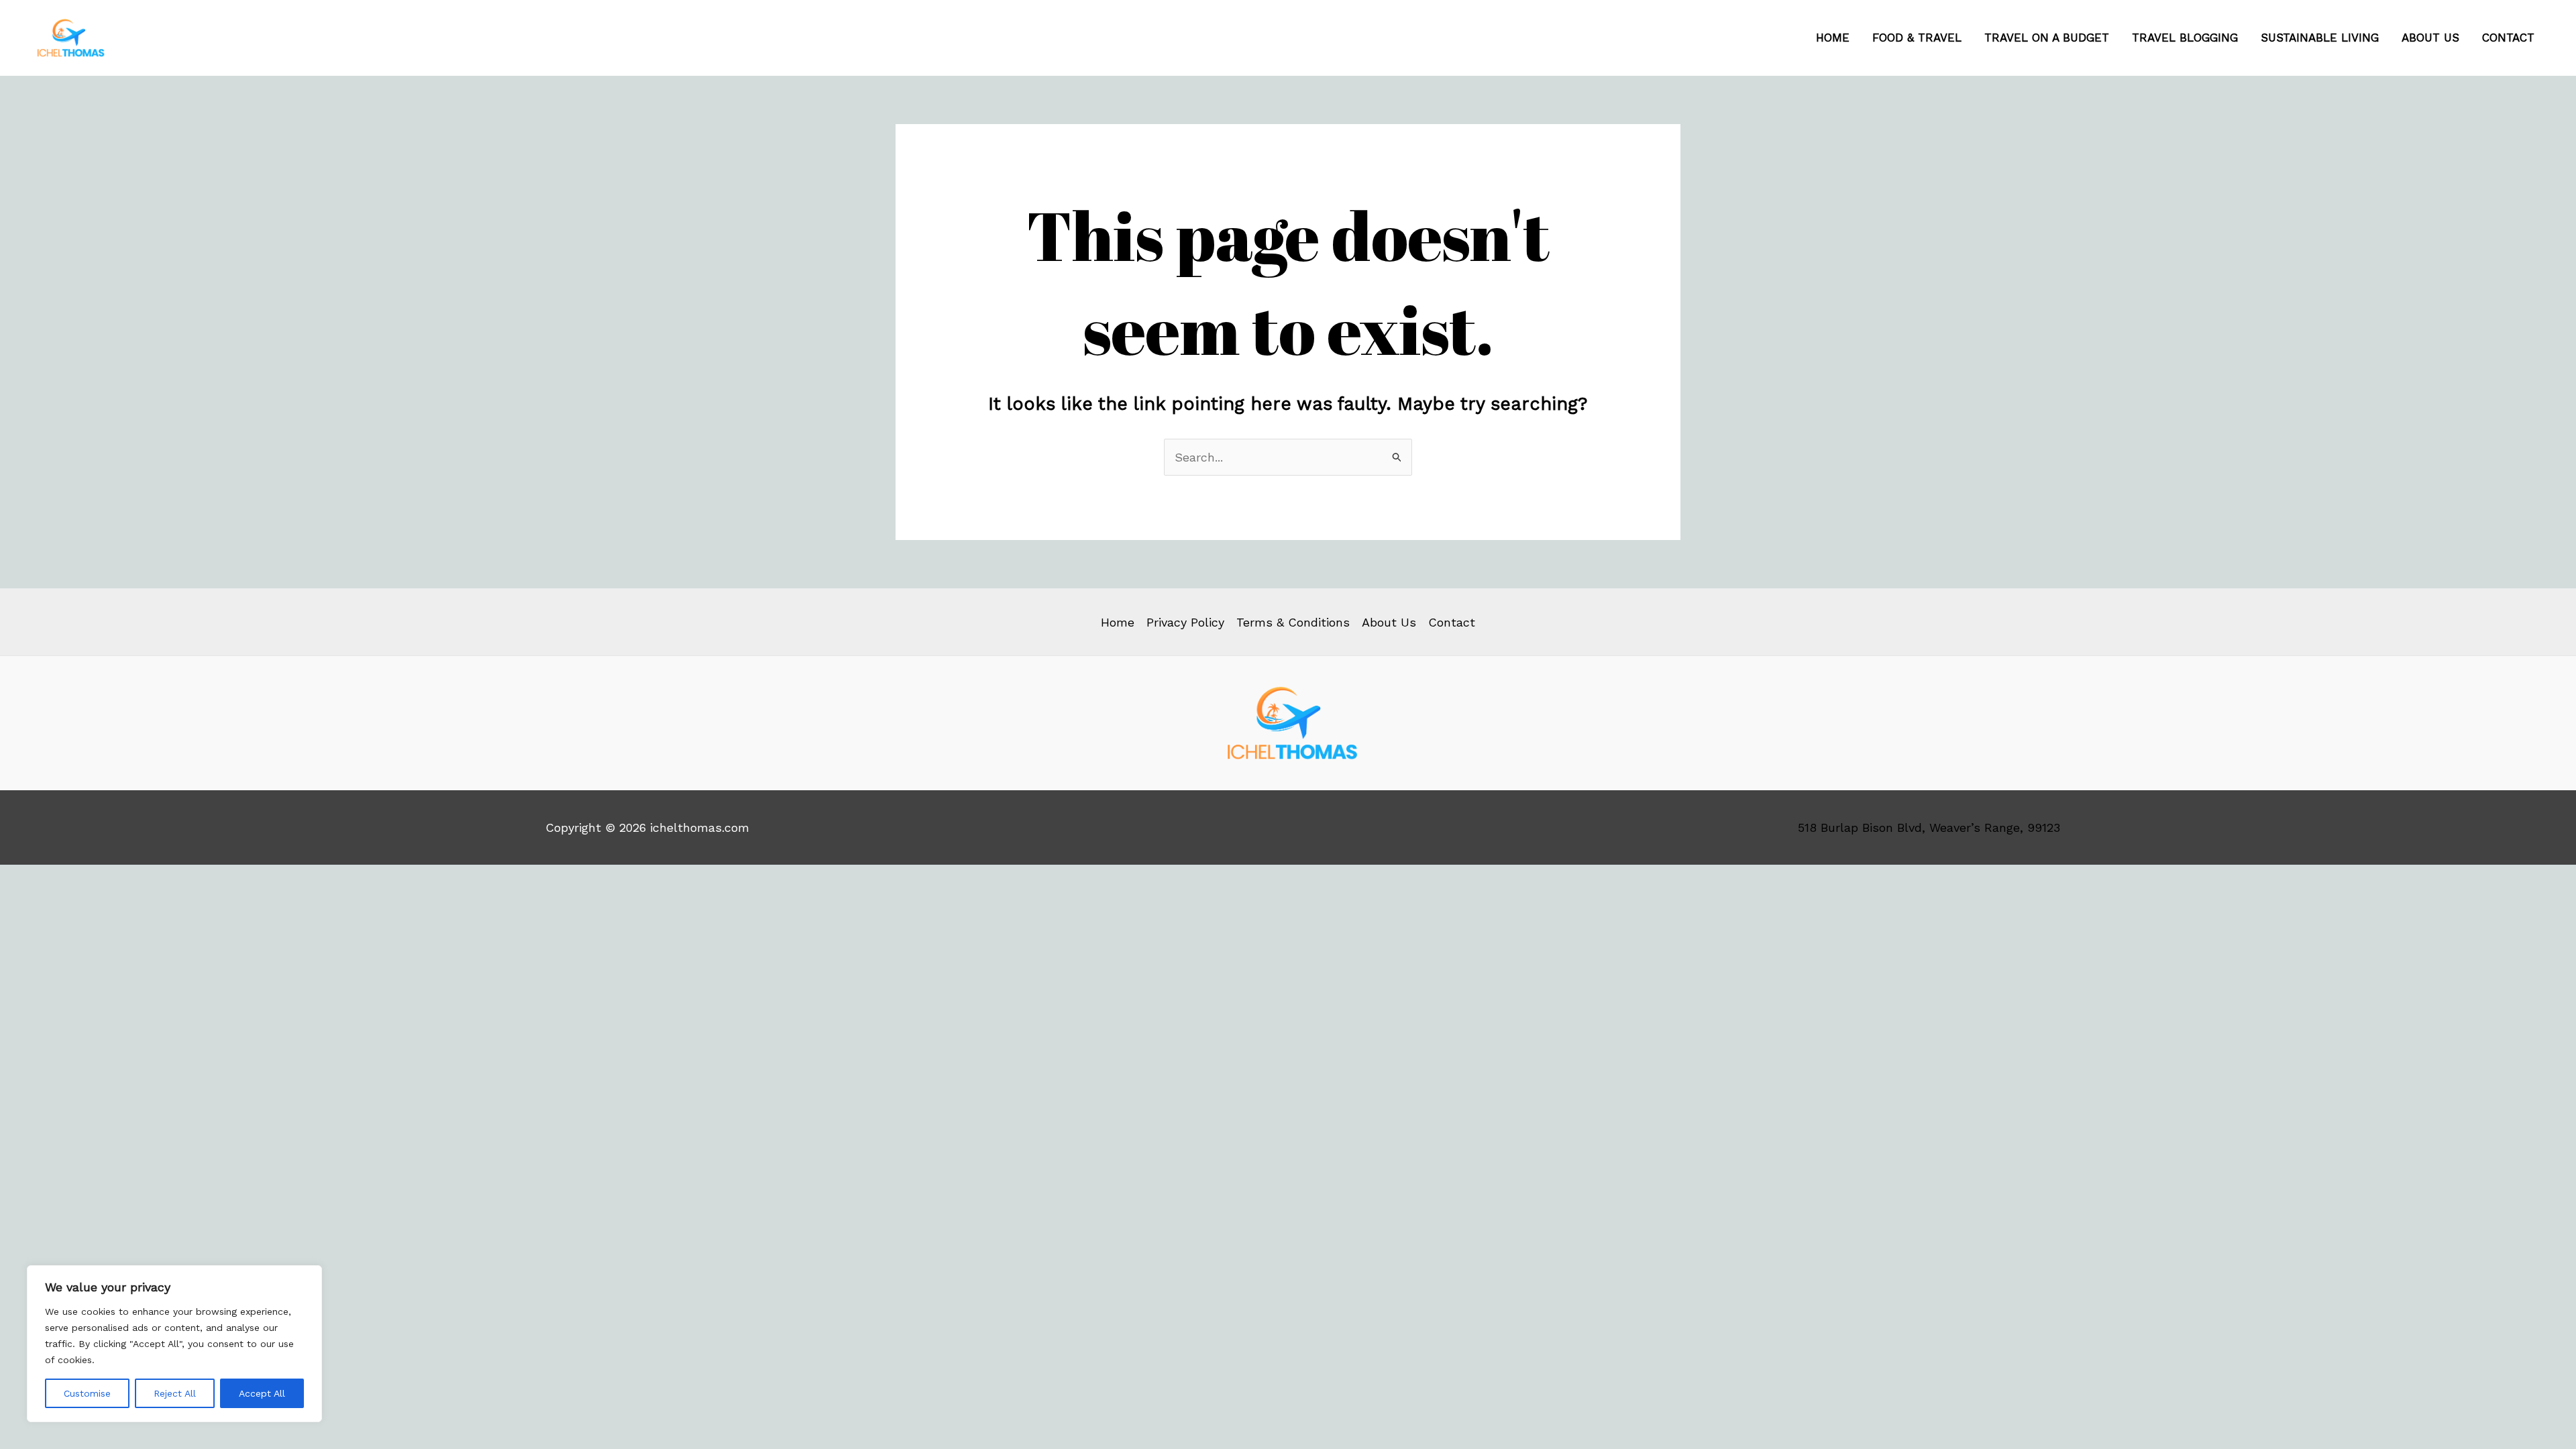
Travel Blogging (2185, 38)
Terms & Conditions (1293, 622)
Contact (2508, 38)
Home (1833, 38)
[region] (174, 1344)
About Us (2430, 38)
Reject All (175, 1393)
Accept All (262, 1393)
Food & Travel (1917, 38)
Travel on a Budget (2047, 38)
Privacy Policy (1185, 622)
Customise (87, 1393)
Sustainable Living (2320, 38)
